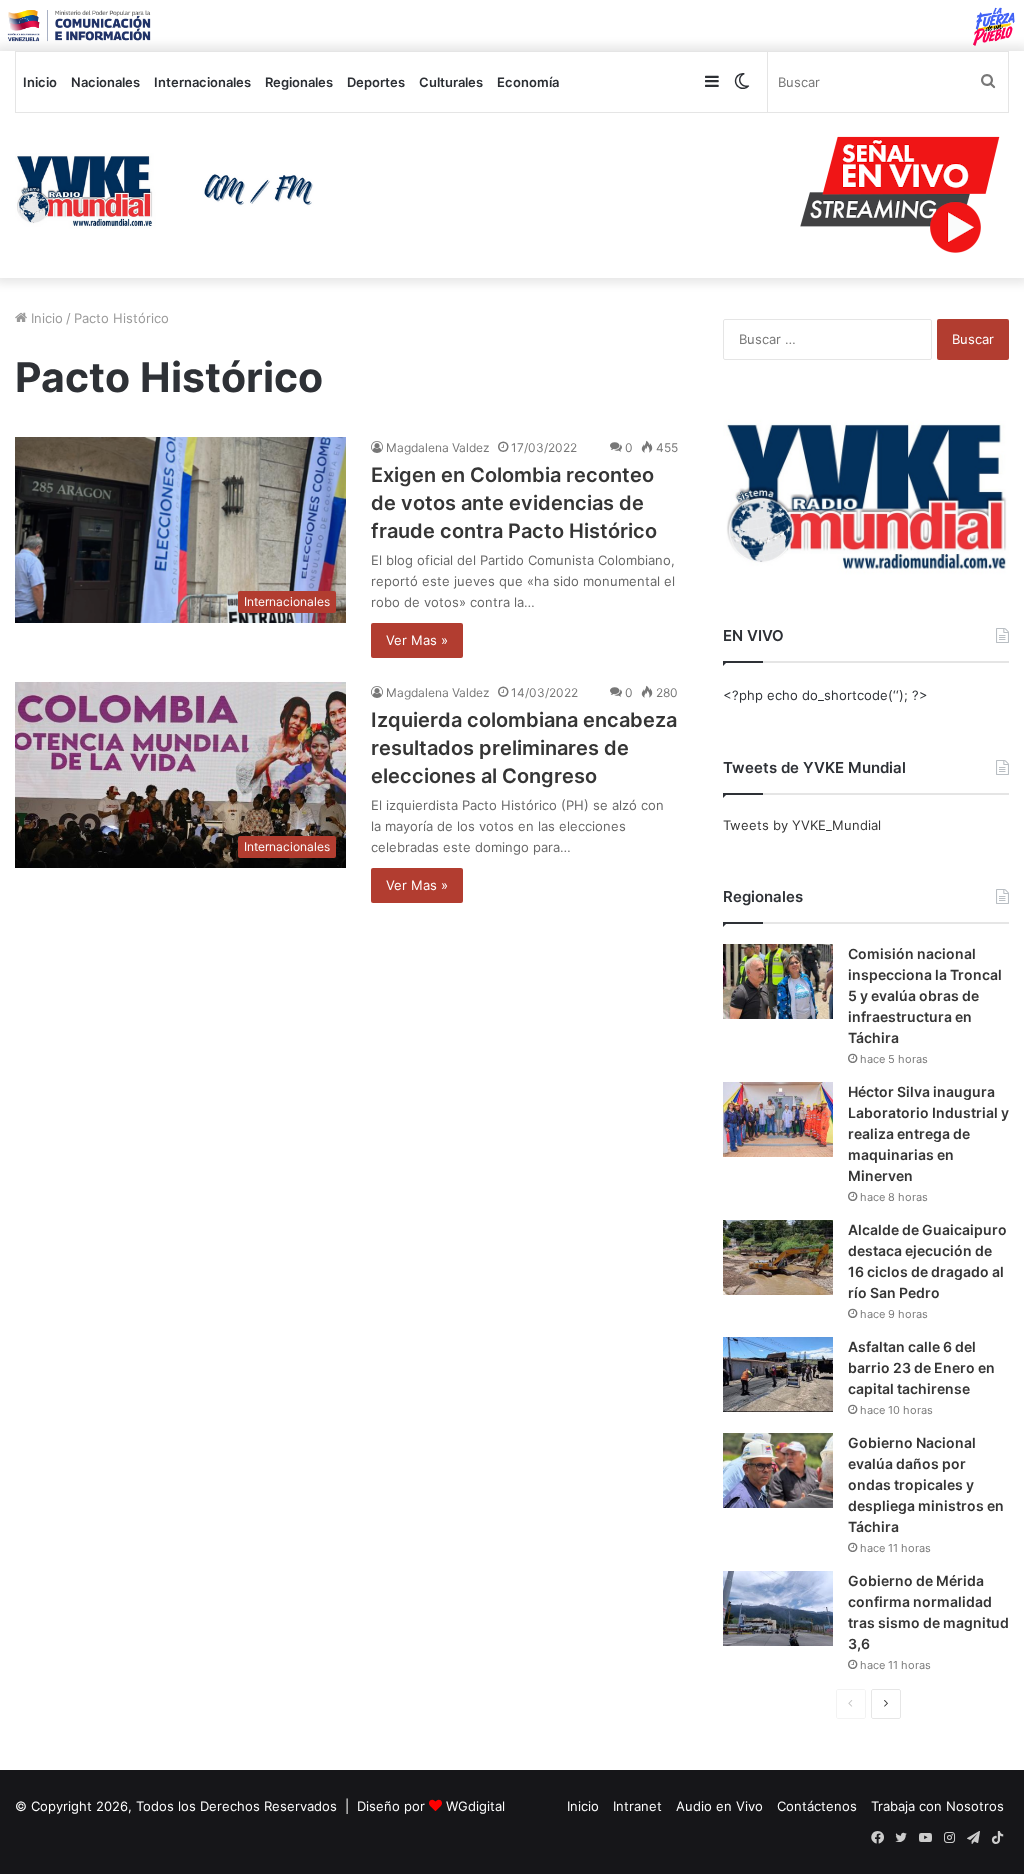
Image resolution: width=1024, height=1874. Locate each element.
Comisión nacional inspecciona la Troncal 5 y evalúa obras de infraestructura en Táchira (925, 995)
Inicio (40, 82)
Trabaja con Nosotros (937, 1806)
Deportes (376, 82)
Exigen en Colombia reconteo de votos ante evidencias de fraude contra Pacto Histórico (514, 503)
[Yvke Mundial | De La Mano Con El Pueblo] (170, 191)
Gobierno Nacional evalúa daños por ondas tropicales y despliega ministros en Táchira (926, 1484)
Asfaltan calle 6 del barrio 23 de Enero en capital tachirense (921, 1367)
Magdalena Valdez (438, 447)
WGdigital (475, 1806)
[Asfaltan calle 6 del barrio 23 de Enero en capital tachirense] (778, 1374)
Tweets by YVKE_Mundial (802, 825)
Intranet (637, 1806)
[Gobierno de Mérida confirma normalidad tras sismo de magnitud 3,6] (778, 1608)
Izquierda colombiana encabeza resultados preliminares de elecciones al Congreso (524, 748)
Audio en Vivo (719, 1806)
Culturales (451, 82)
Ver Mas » (417, 640)
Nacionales (105, 82)
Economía (528, 82)
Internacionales (202, 82)
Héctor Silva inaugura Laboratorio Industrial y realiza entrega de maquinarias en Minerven (928, 1133)
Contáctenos (817, 1806)
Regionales (299, 82)
